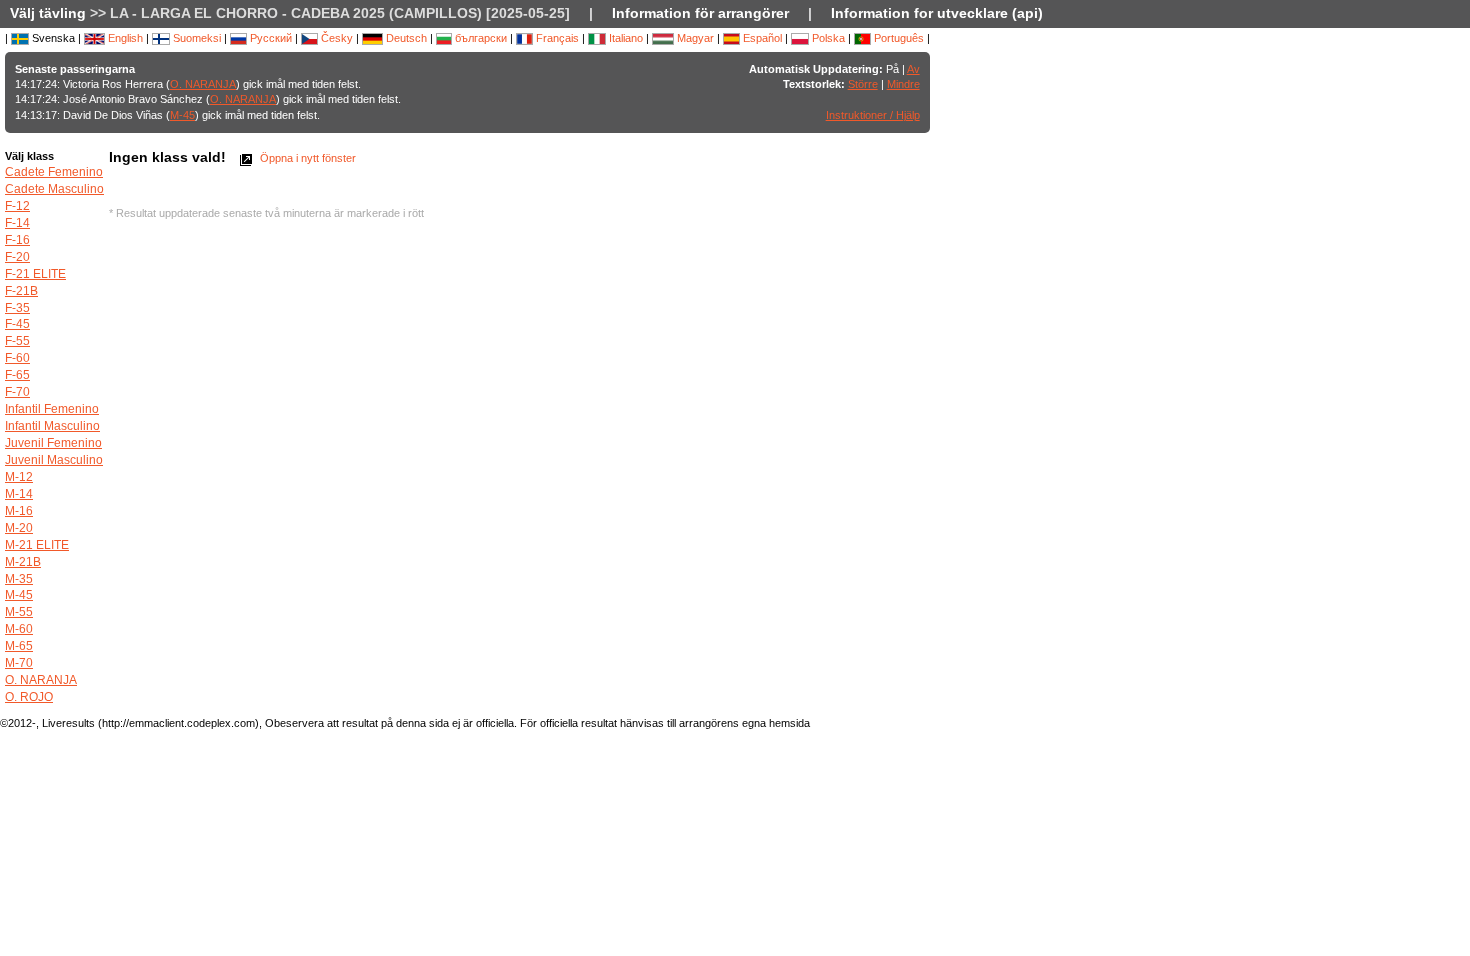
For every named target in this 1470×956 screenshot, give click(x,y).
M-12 (19, 477)
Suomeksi (195, 38)
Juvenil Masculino (54, 460)
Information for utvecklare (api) (937, 13)
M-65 (19, 646)
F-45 (17, 324)
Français (556, 38)
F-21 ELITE (35, 274)
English (124, 38)
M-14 (19, 494)
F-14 (17, 223)
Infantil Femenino (52, 409)
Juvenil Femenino (53, 443)
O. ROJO (29, 697)
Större (863, 84)
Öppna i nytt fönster (306, 158)
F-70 (17, 392)
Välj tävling (48, 13)
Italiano (624, 38)
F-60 (17, 358)
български (479, 38)
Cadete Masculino (54, 189)
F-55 (17, 341)
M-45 (182, 115)
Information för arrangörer (700, 13)
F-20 (17, 257)
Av (913, 69)
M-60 (19, 629)
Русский (269, 38)
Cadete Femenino (54, 172)
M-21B (23, 562)
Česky (335, 38)
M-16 (19, 511)
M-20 (19, 528)
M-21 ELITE (37, 545)
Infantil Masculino (52, 426)
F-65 (17, 375)
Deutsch (405, 38)
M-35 (19, 579)
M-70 (19, 663)
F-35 (17, 308)
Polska (827, 38)
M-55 (19, 612)
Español (761, 38)
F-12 (17, 206)
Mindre (903, 84)
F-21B (21, 291)
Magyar (694, 38)
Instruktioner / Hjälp (873, 115)
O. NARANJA (203, 84)
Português (897, 38)
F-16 (17, 240)
